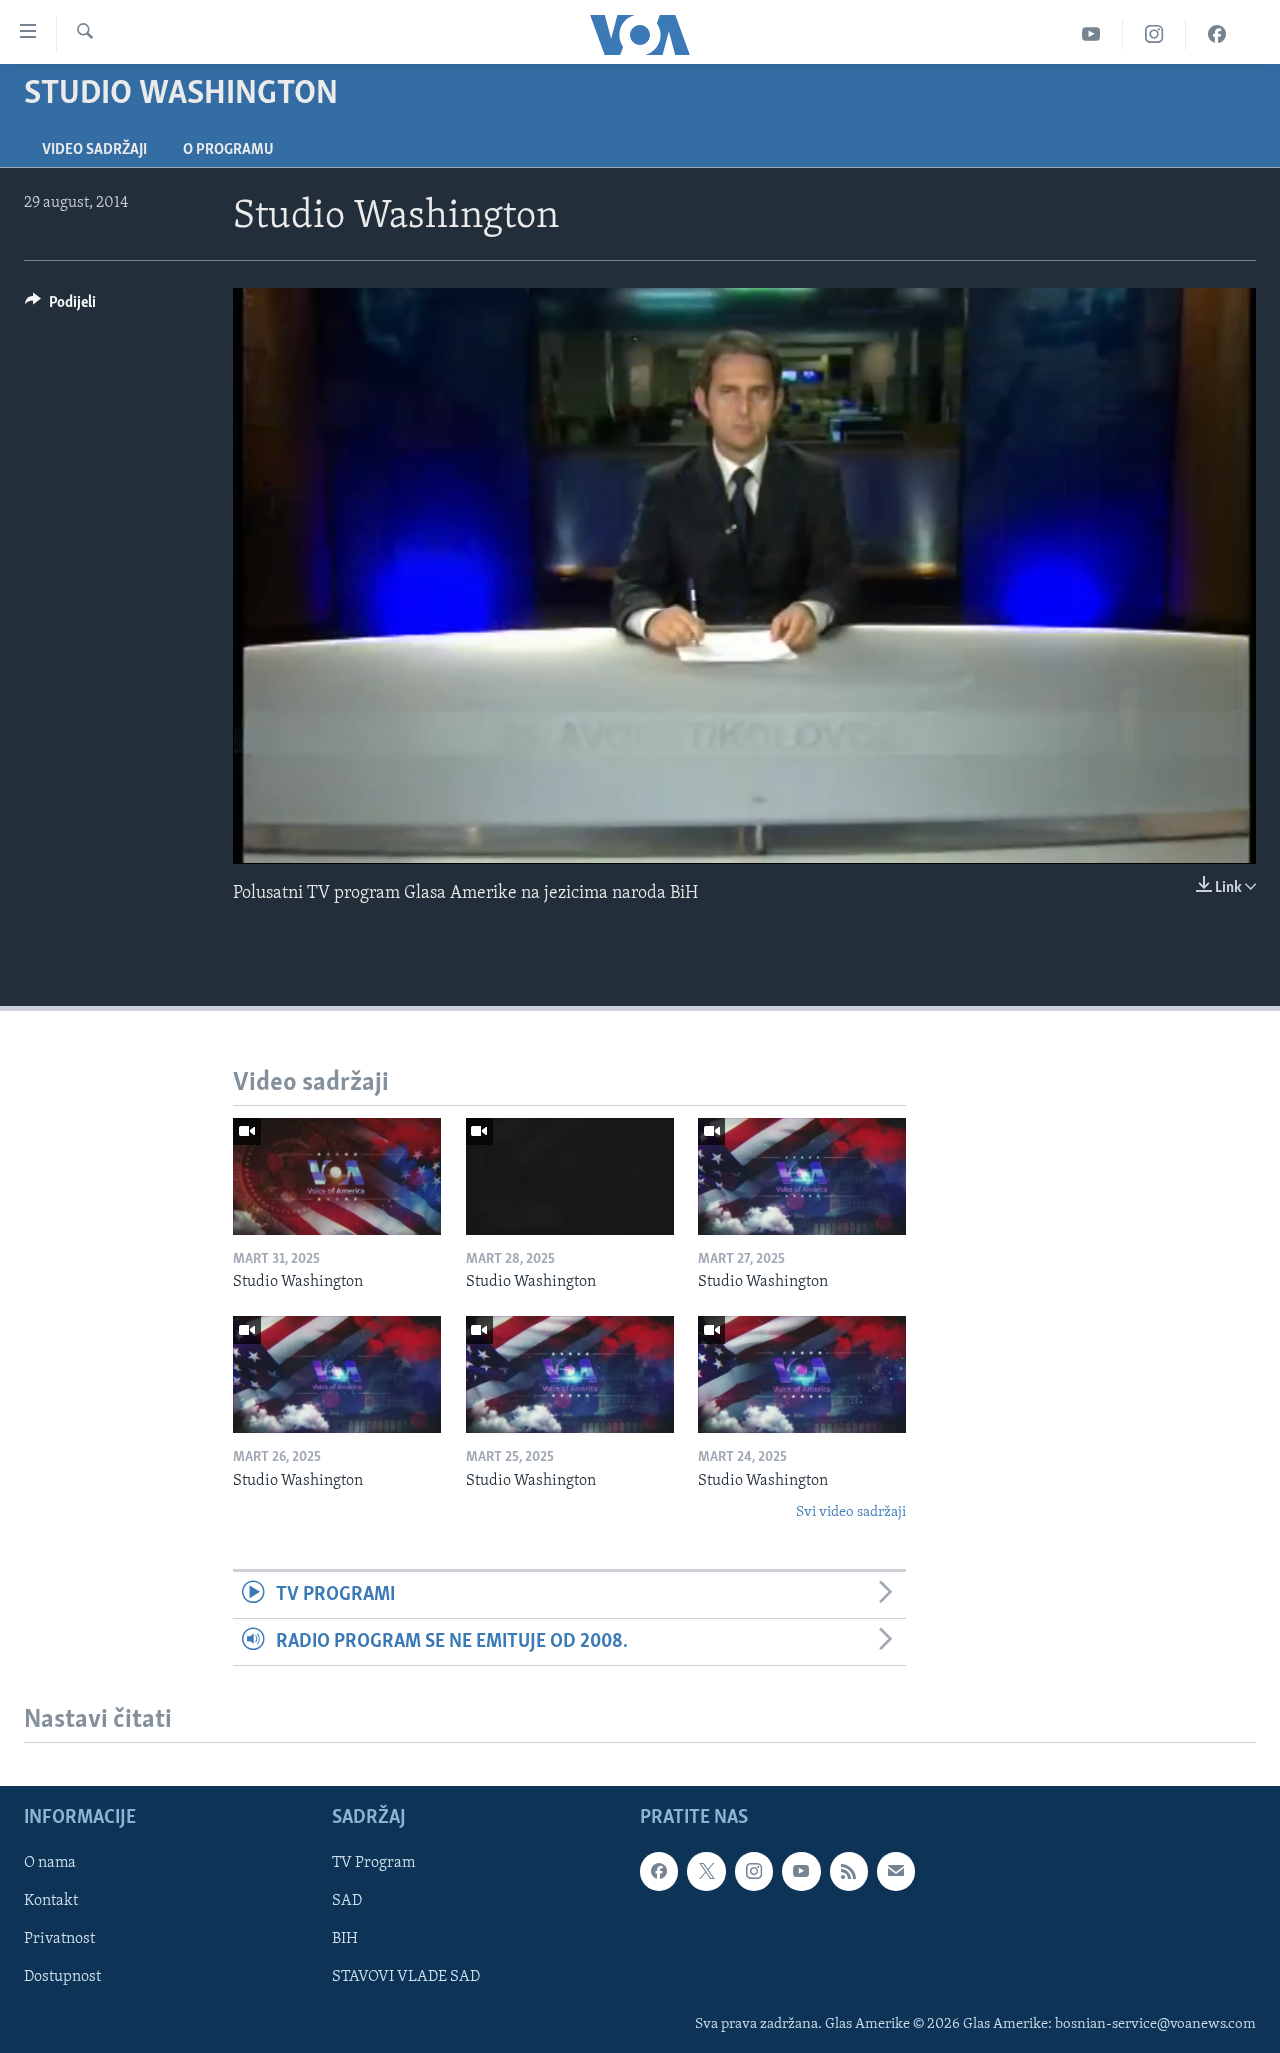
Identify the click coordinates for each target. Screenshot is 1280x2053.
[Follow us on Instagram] (754, 1871)
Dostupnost (62, 1978)
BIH (345, 1940)
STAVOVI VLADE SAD (406, 1978)
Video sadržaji (94, 150)
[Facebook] (1217, 34)
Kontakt (51, 1902)
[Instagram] (1154, 34)
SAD (347, 1902)
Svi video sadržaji (851, 1512)
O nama (50, 1863)
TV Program (373, 1863)
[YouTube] (1091, 34)
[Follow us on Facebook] (659, 1871)
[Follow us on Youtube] (801, 1871)
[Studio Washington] (337, 1176)
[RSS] (849, 1871)
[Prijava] (896, 1871)
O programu (228, 150)
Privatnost (59, 1940)
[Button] (60, 307)
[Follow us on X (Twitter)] (706, 1871)
